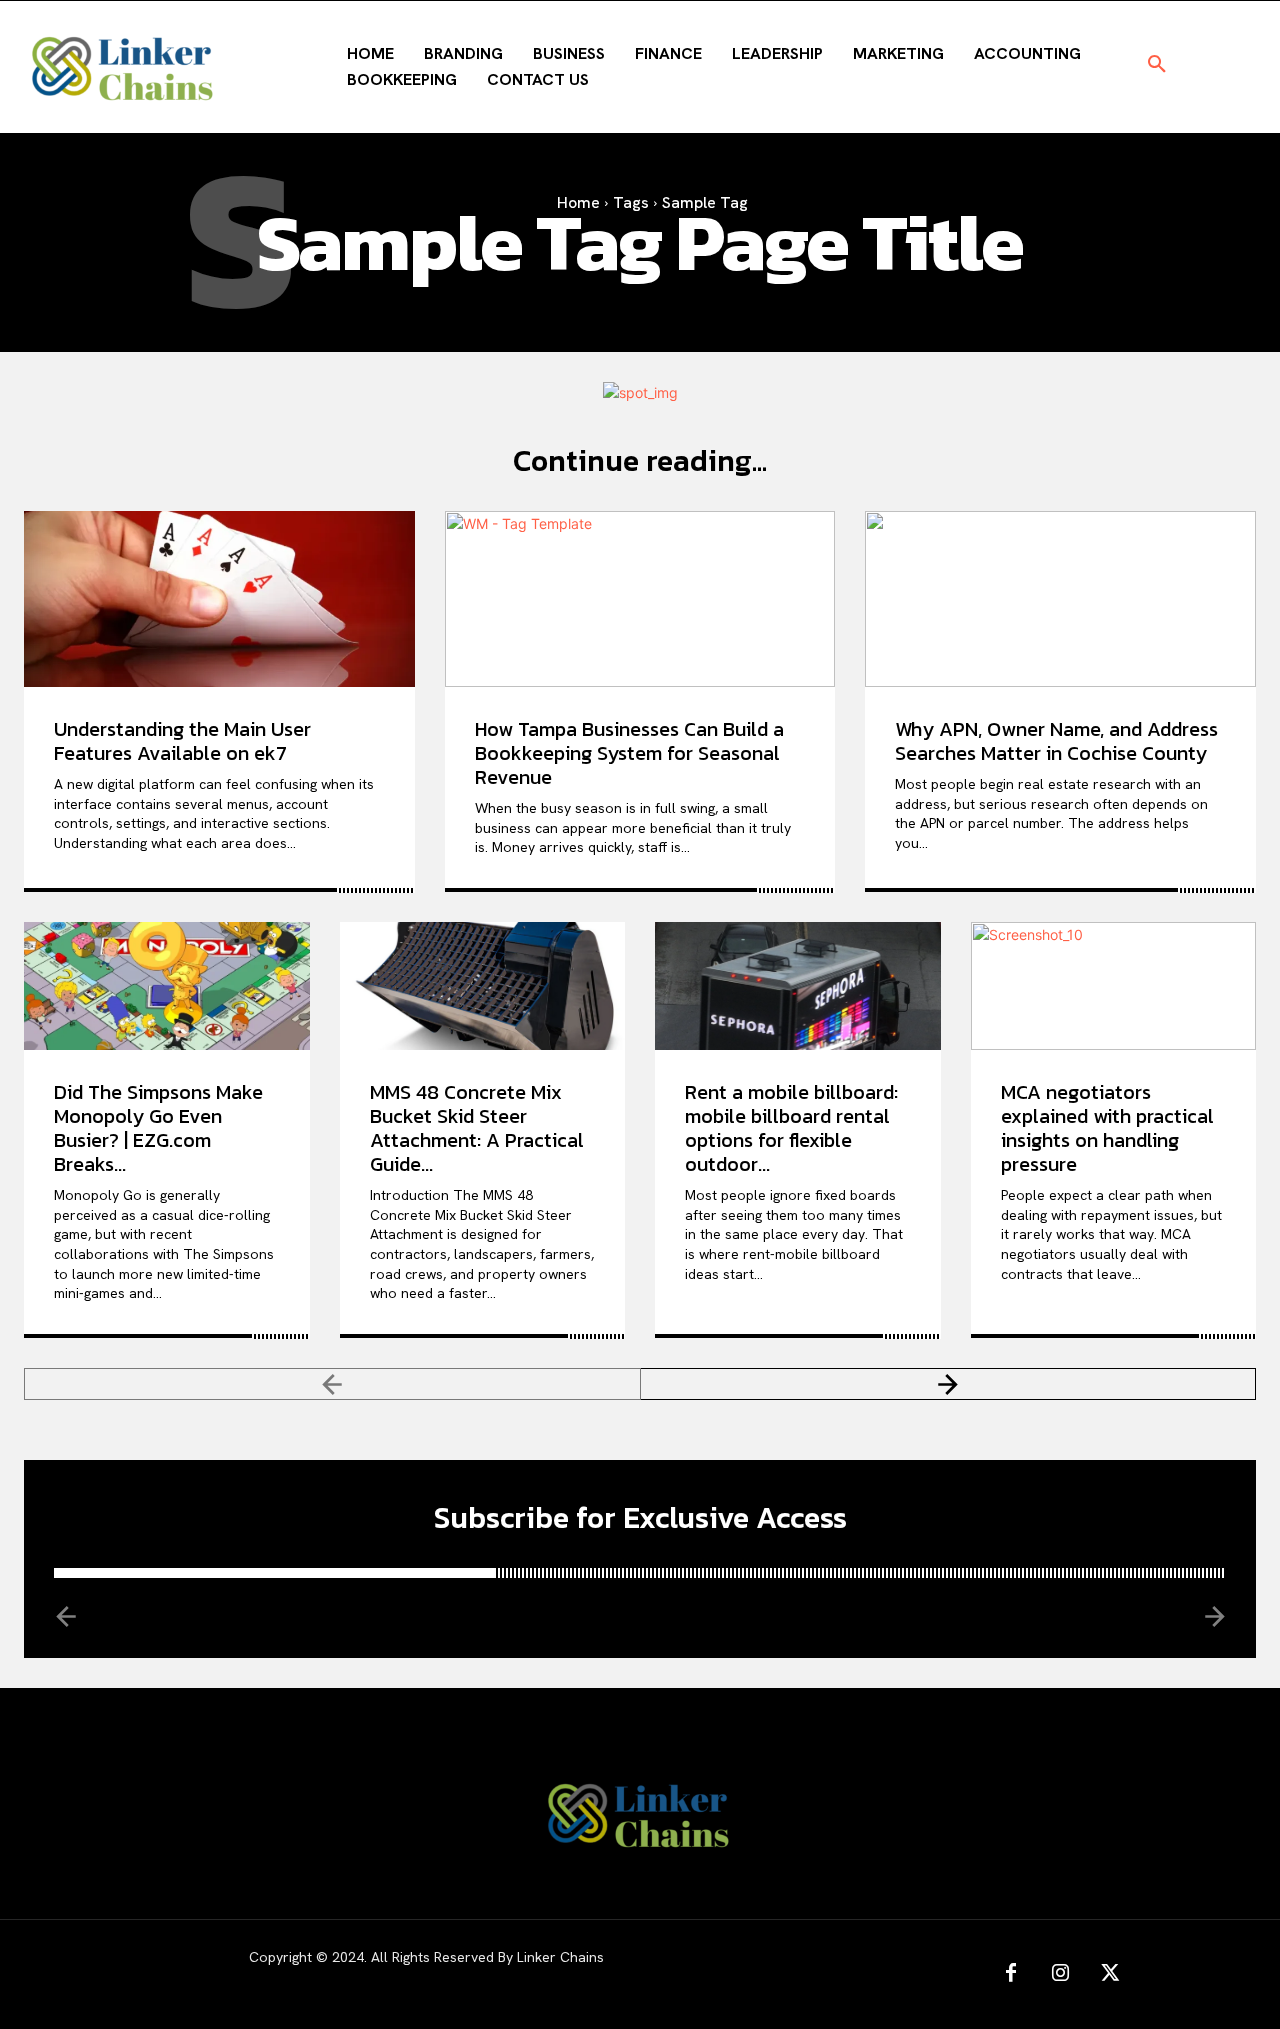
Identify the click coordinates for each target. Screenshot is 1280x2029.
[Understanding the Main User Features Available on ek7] (219, 599)
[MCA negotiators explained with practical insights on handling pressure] (1114, 986)
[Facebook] (1011, 1974)
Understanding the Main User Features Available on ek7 (182, 741)
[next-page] (949, 1384)
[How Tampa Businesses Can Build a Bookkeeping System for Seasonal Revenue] (640, 599)
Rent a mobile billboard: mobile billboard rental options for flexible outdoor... (791, 1128)
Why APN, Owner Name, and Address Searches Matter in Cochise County (1056, 741)
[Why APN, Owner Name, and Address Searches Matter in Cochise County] (1060, 599)
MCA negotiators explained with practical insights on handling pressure (1107, 1128)
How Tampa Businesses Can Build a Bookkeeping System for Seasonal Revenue (629, 753)
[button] (1157, 65)
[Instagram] (1061, 1974)
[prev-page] (332, 1384)
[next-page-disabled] (1213, 1615)
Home (578, 202)
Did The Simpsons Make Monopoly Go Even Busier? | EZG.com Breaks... (158, 1128)
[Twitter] (1111, 1974)
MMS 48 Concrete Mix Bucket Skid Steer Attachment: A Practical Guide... (477, 1128)
